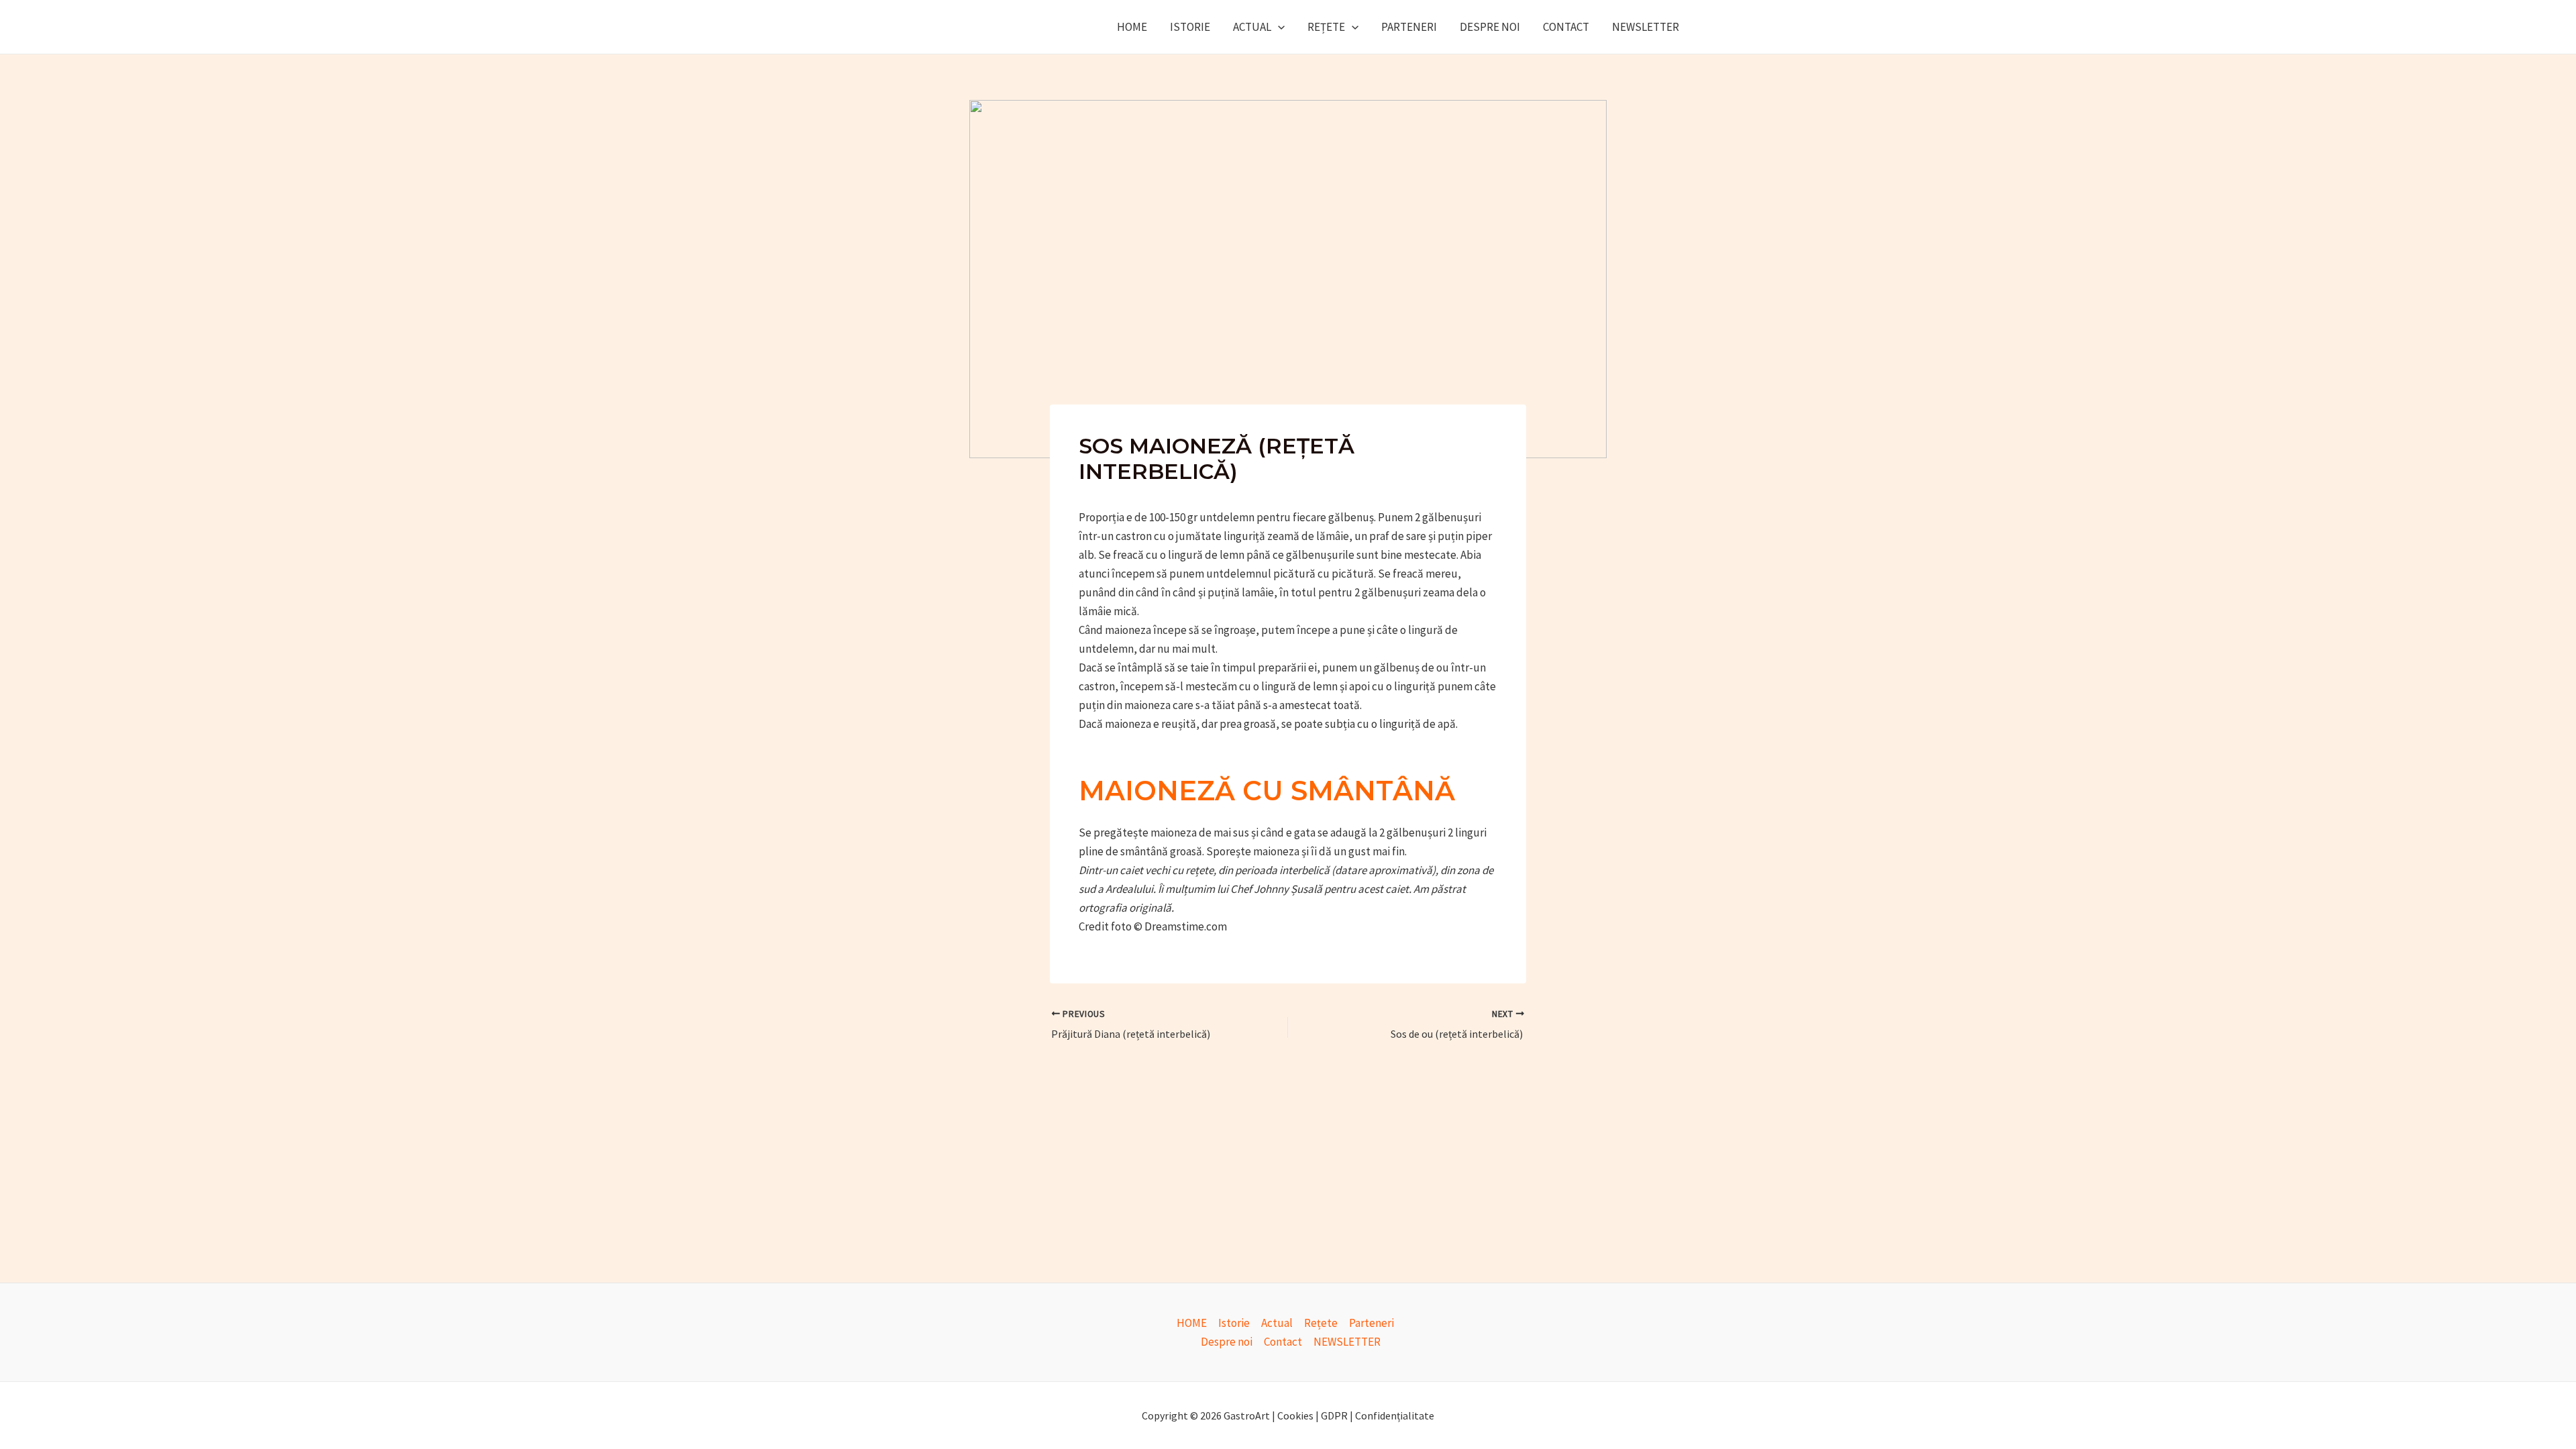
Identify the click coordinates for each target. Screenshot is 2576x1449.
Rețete (1326, 27)
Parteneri (1409, 27)
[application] (1278, 27)
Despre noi (1490, 27)
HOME (1132, 27)
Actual (1252, 27)
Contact (1566, 27)
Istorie (1190, 27)
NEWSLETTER (1646, 27)
